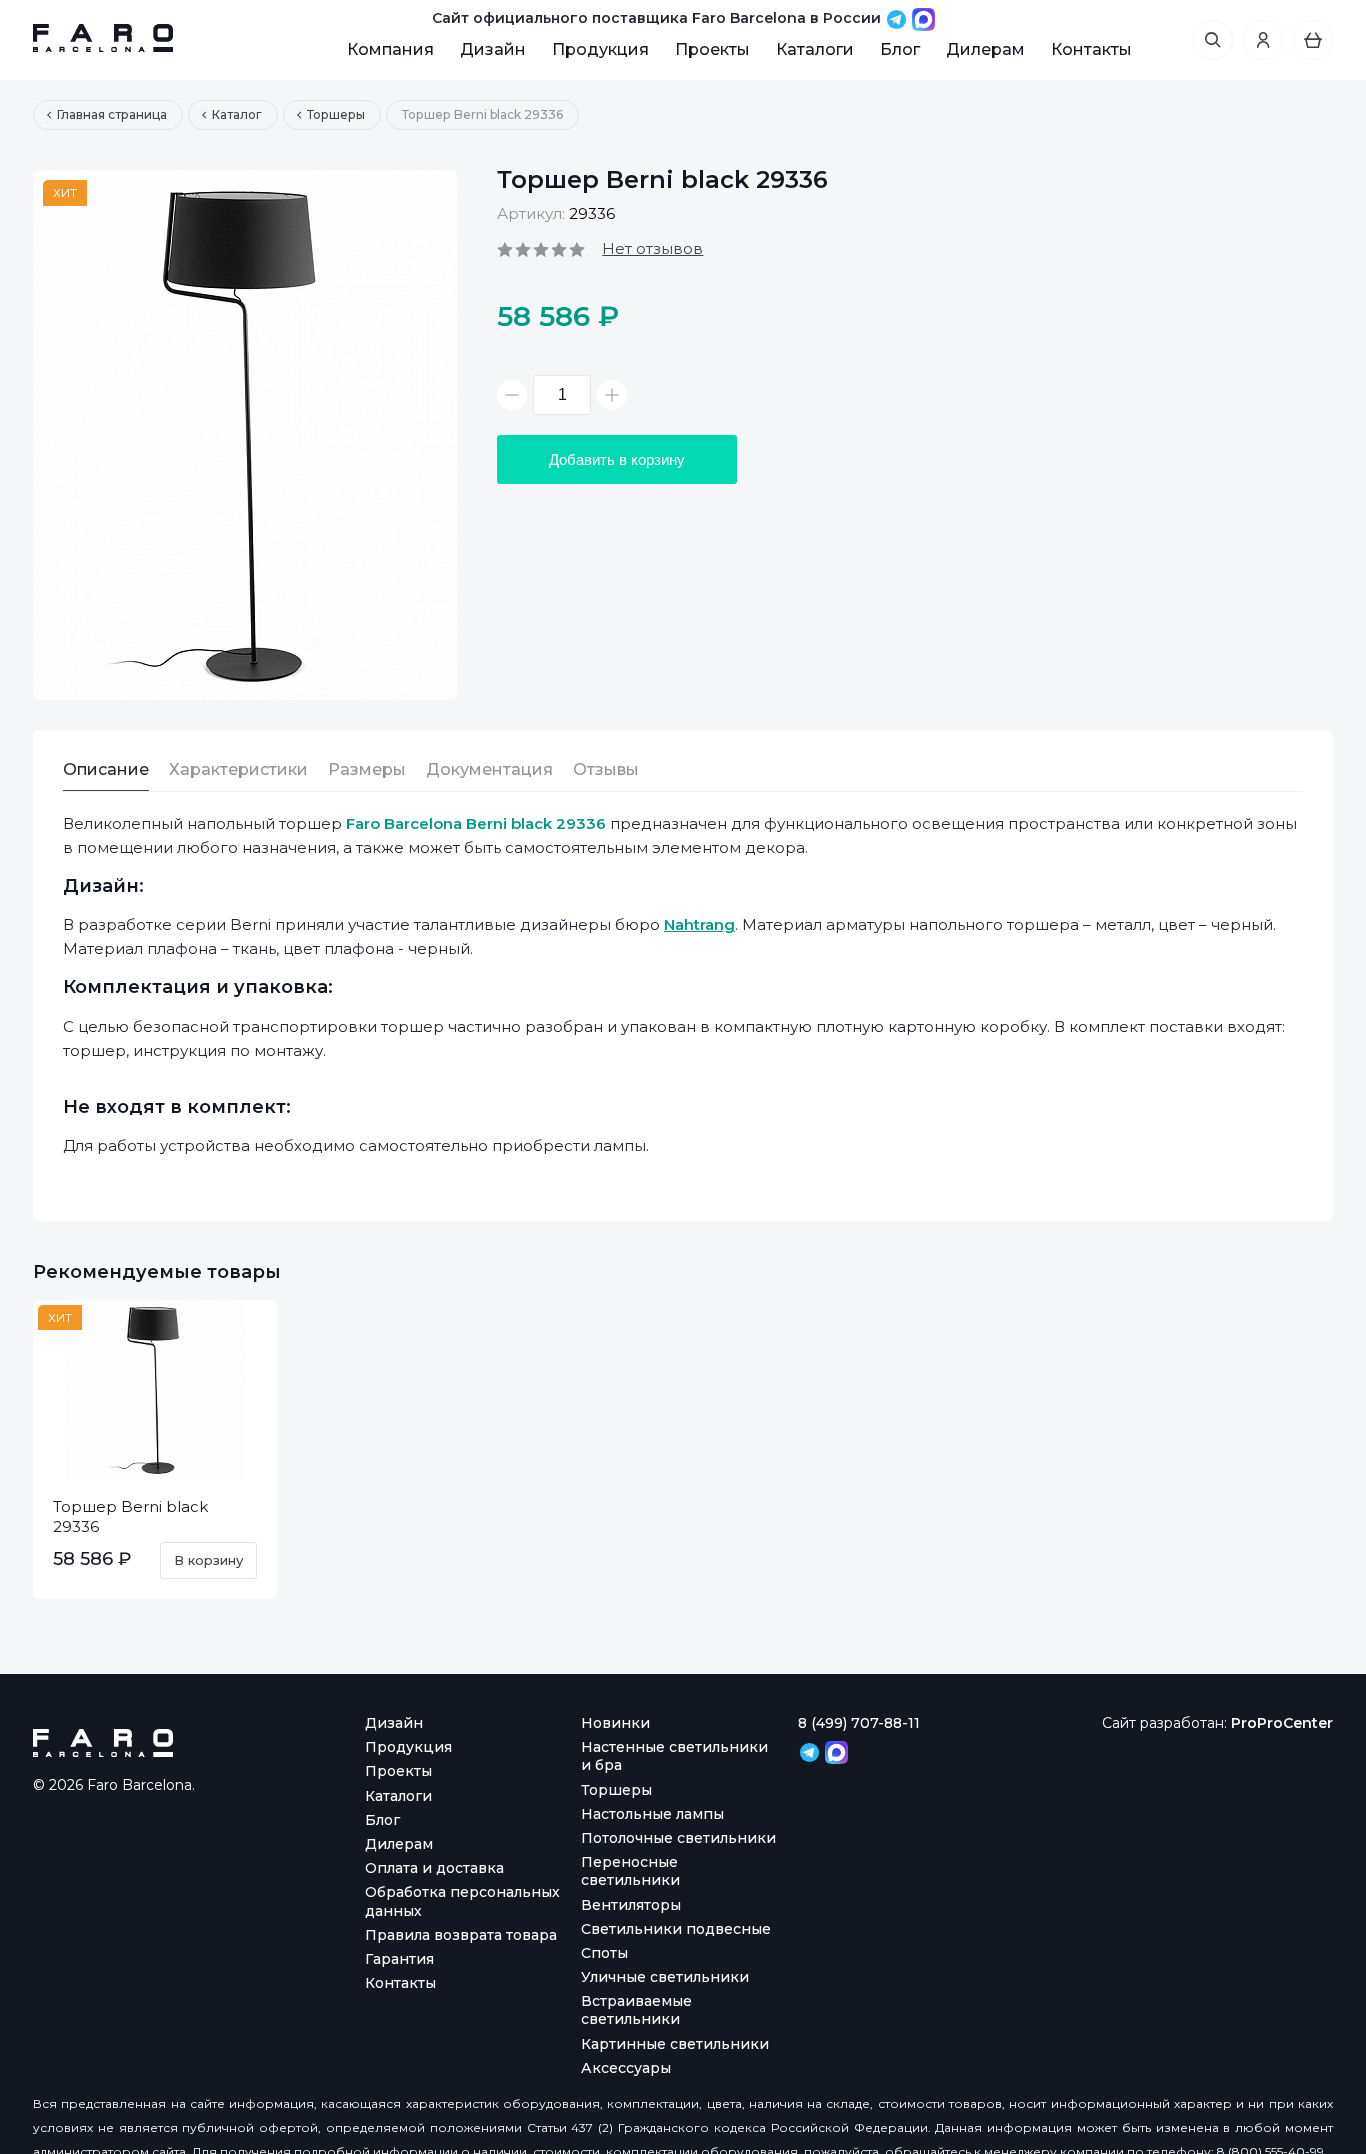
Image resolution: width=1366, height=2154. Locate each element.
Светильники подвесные (676, 1929)
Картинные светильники (675, 2044)
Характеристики (238, 769)
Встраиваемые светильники (636, 2010)
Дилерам (985, 49)
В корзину (208, 1560)
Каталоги (815, 49)
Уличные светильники (665, 1977)
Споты (604, 1953)
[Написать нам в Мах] (923, 18)
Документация (489, 769)
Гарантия (399, 1959)
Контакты (1091, 49)
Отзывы (606, 769)
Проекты (712, 49)
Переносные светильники (630, 1871)
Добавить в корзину (617, 459)
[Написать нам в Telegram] (898, 18)
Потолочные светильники (678, 1838)
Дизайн (493, 49)
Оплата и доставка (434, 1868)
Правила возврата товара (461, 1935)
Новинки (615, 1723)
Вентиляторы (631, 1905)
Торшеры (616, 1790)
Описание (106, 769)
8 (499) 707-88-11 (859, 1723)
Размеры (367, 769)
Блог (900, 49)
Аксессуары (626, 2068)
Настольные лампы (652, 1814)
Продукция (600, 49)
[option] (245, 435)
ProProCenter (1282, 1723)
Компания (390, 49)
